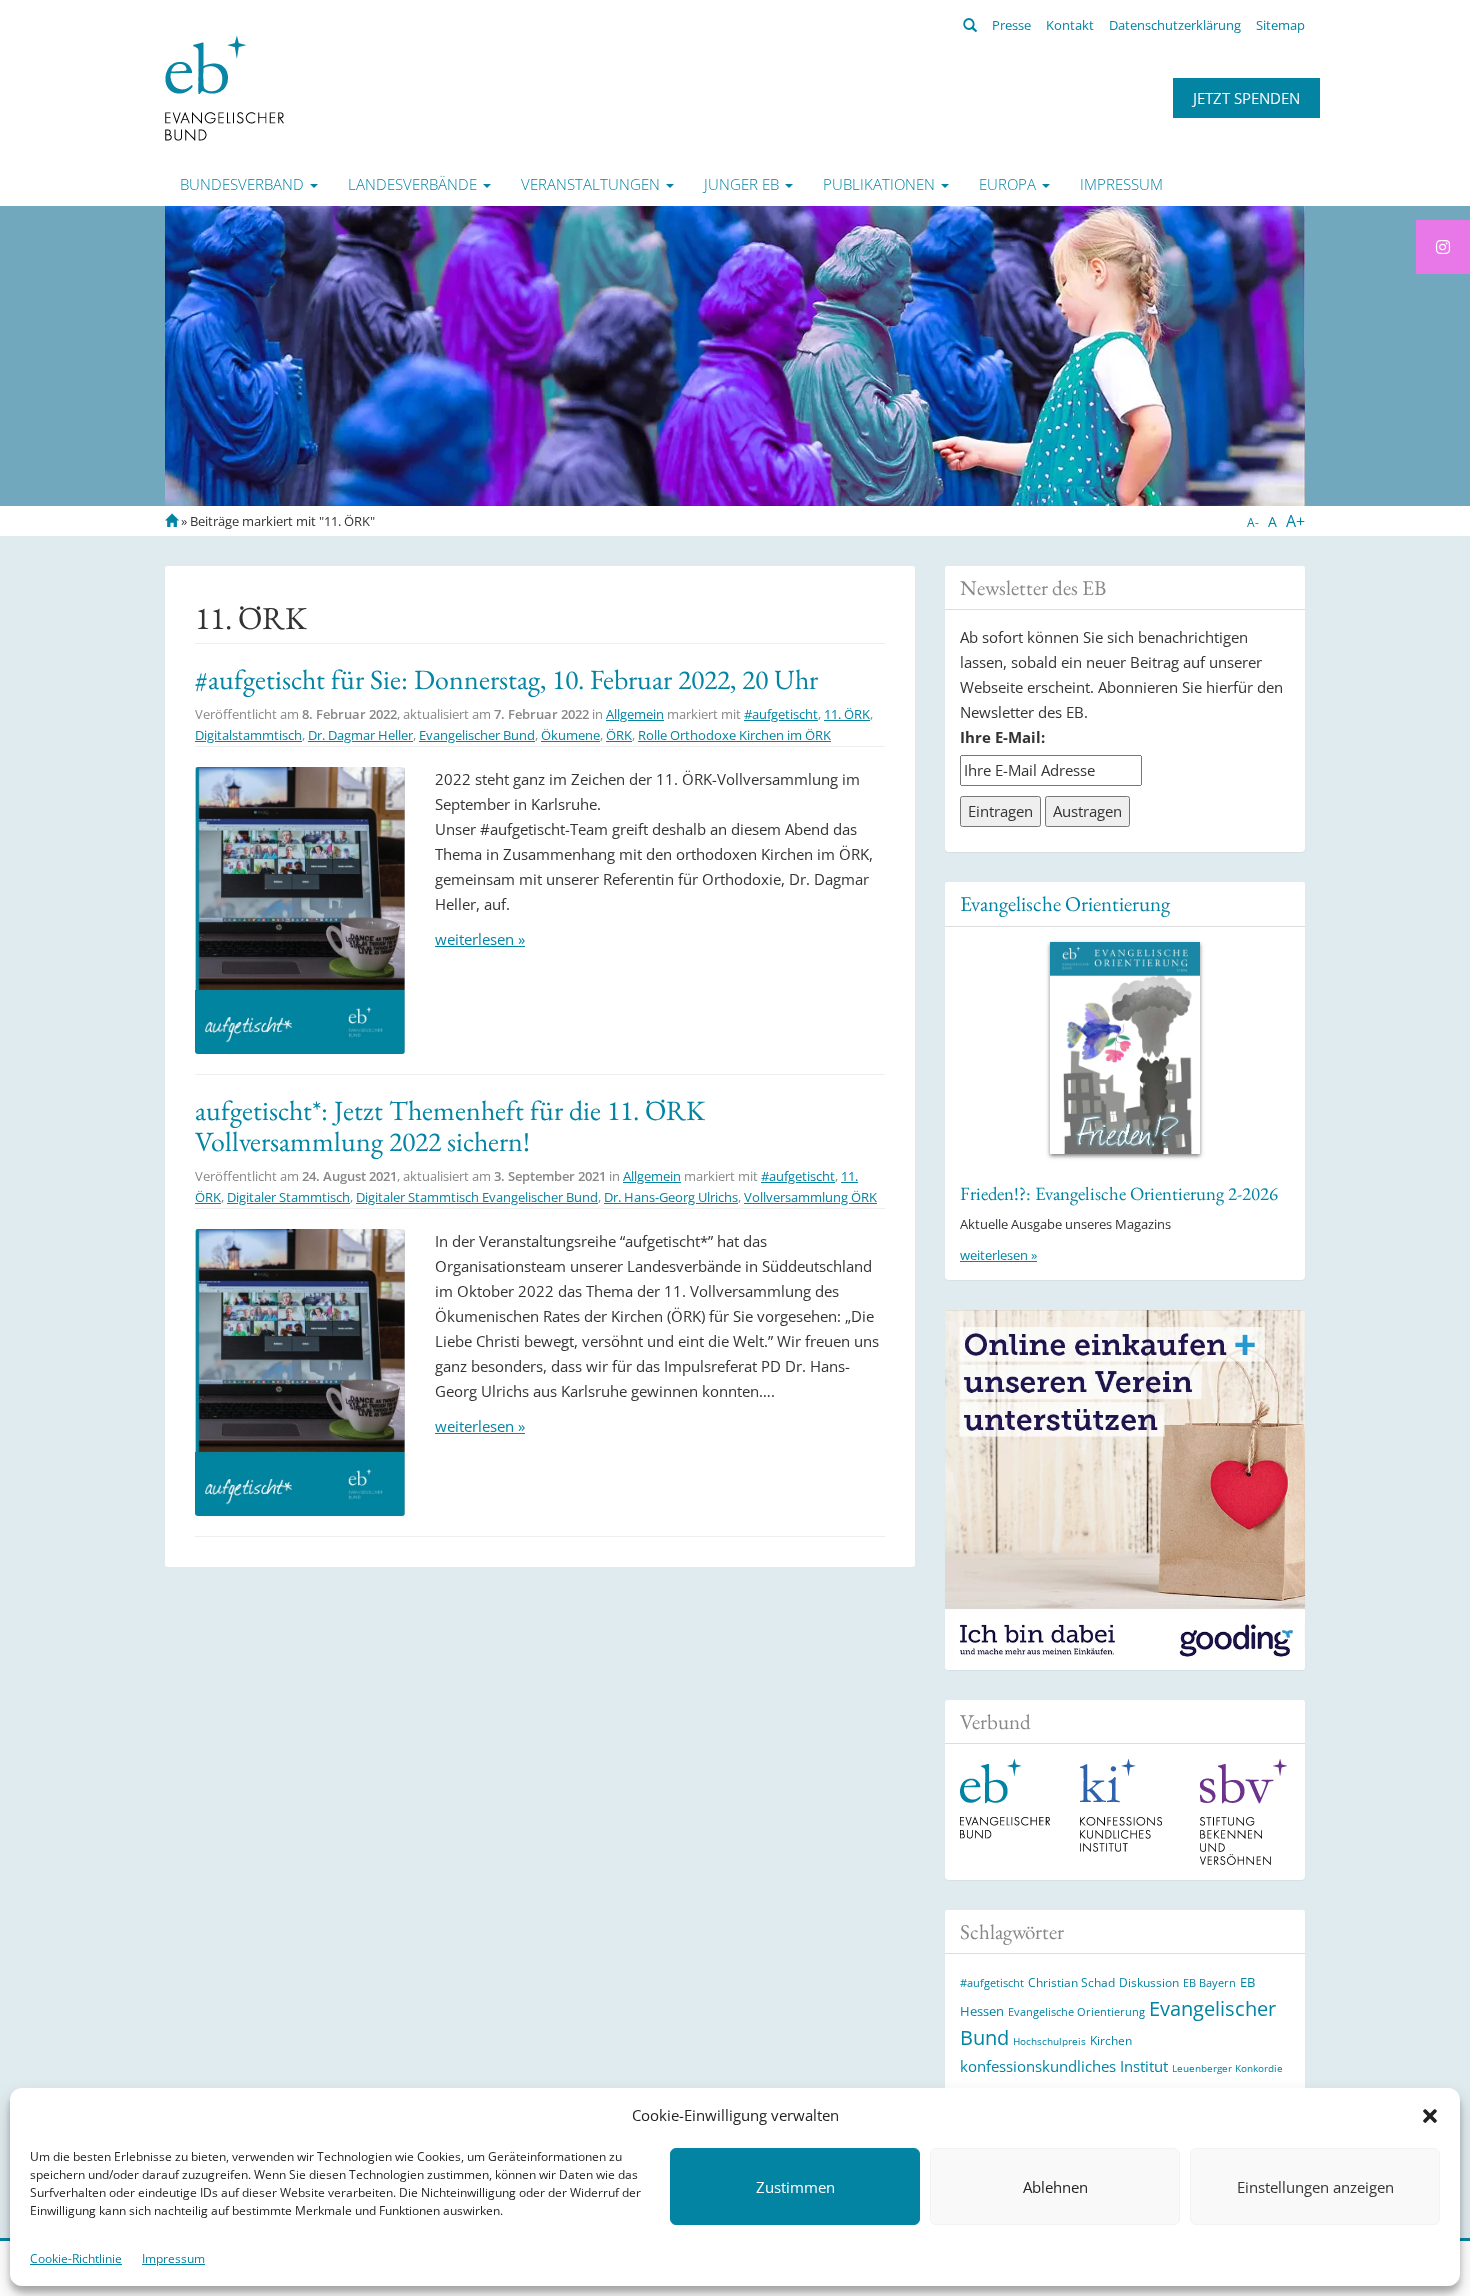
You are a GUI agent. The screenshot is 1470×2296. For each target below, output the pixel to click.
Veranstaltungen (592, 184)
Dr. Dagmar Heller (360, 735)
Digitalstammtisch (248, 735)
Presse (1011, 25)
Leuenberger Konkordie (1227, 2068)
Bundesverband (244, 184)
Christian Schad (1071, 1982)
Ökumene (570, 735)
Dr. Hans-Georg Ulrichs (671, 1197)
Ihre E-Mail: (1002, 737)
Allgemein (635, 714)
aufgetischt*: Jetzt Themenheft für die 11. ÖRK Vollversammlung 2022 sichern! (450, 1125)
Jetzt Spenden (1246, 98)
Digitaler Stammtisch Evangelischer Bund (477, 1197)
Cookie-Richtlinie (76, 2258)
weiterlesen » (480, 939)
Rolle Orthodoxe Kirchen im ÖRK (734, 735)
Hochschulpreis (1049, 2041)
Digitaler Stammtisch (288, 1197)
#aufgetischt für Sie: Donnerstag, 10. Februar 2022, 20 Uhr (506, 679)
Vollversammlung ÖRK (810, 1197)
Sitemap (1280, 25)
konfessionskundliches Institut (1064, 2066)
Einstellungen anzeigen (1315, 2187)
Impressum (173, 2258)
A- (1253, 522)
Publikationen (881, 184)
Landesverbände (414, 184)
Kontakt (1070, 25)
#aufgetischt (781, 714)
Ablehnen (1055, 2187)
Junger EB (743, 184)
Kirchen (1111, 2040)
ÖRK (619, 735)
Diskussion (1149, 1982)
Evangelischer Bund (477, 735)
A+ (1295, 521)
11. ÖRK (847, 714)
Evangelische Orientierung (1065, 903)
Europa (1009, 184)
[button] (1430, 2116)
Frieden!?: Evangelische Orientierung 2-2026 (1119, 1193)
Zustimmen (795, 2187)
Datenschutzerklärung (1175, 25)
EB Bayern (1209, 1983)
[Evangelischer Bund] (224, 87)
